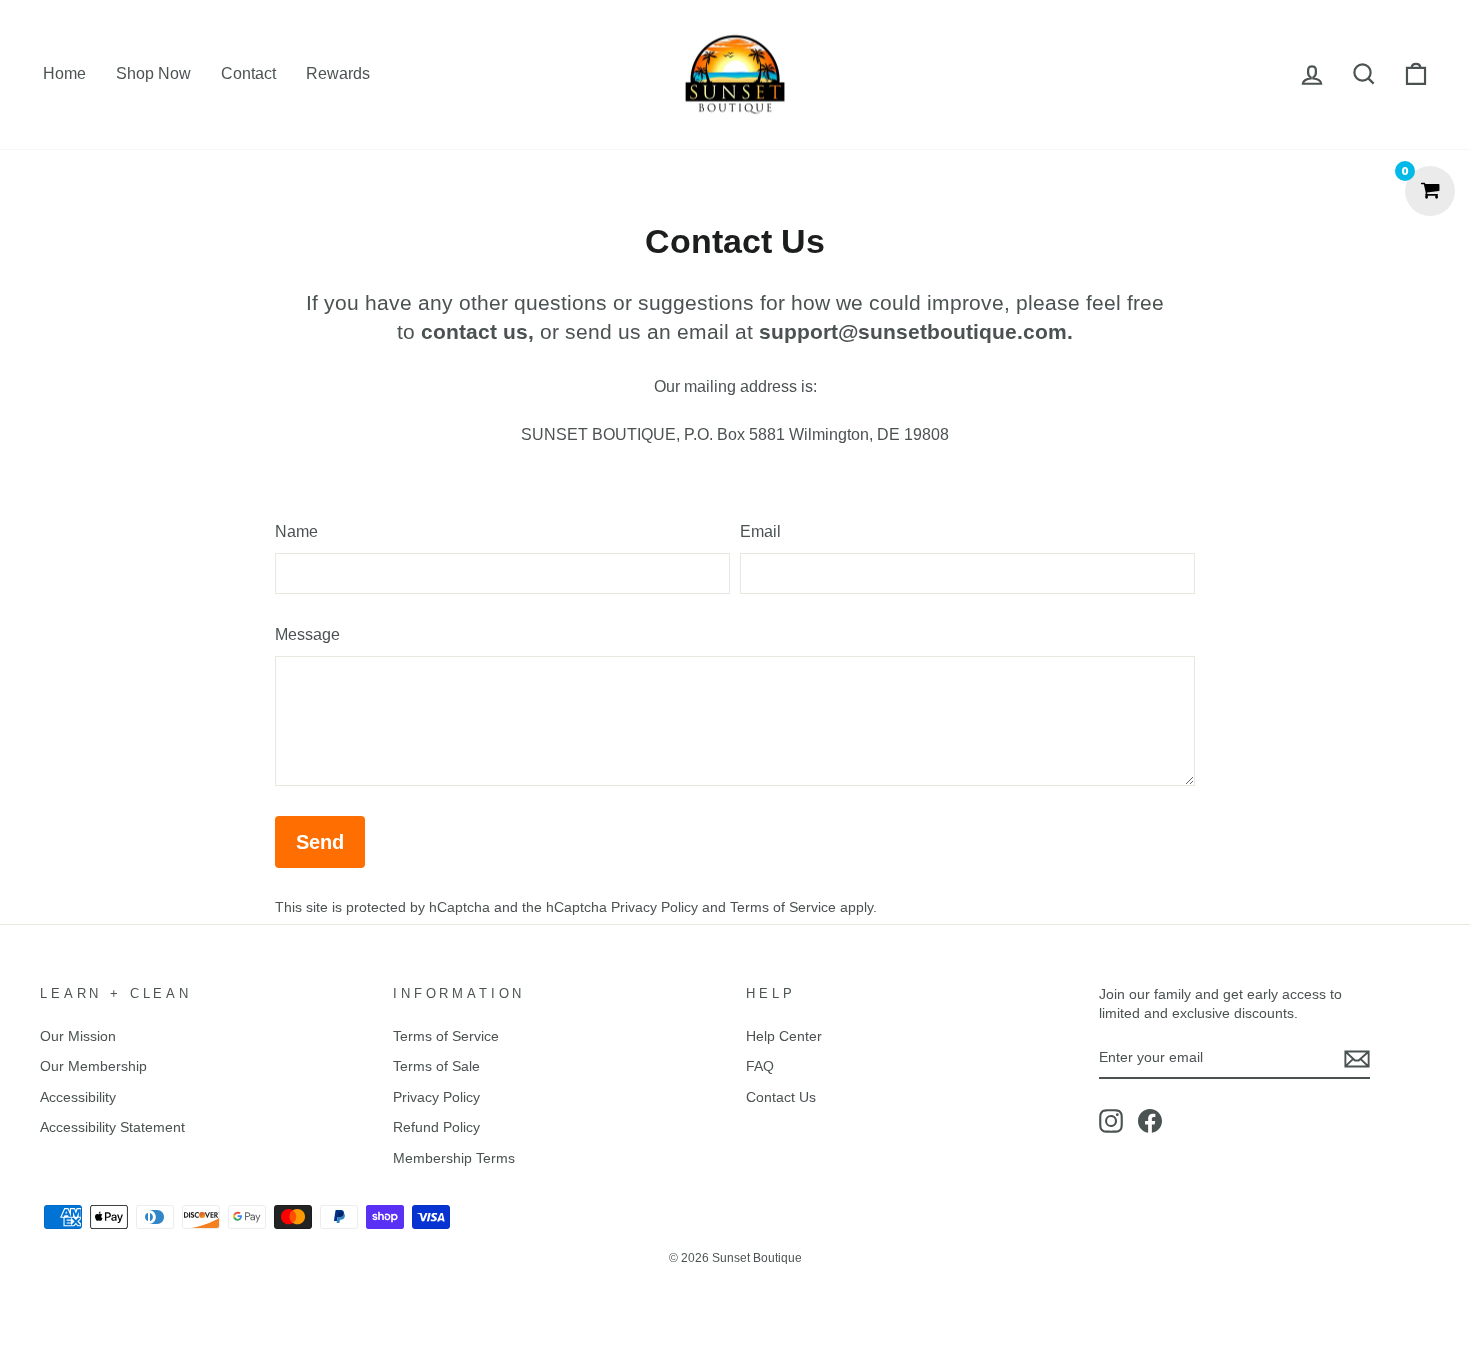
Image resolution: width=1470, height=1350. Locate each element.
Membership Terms (454, 1158)
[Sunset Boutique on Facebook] (1150, 1121)
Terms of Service (783, 907)
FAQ (760, 1066)
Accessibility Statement (112, 1127)
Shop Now (153, 73)
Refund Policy (436, 1127)
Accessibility (78, 1097)
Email (760, 531)
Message (307, 634)
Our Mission (78, 1036)
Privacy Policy (654, 907)
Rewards (338, 73)
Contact (248, 73)
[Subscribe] (1357, 1059)
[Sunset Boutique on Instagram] (1111, 1121)
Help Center (784, 1036)
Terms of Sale (436, 1066)
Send (320, 842)
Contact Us (781, 1097)
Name (296, 531)
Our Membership (93, 1066)
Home (64, 73)
